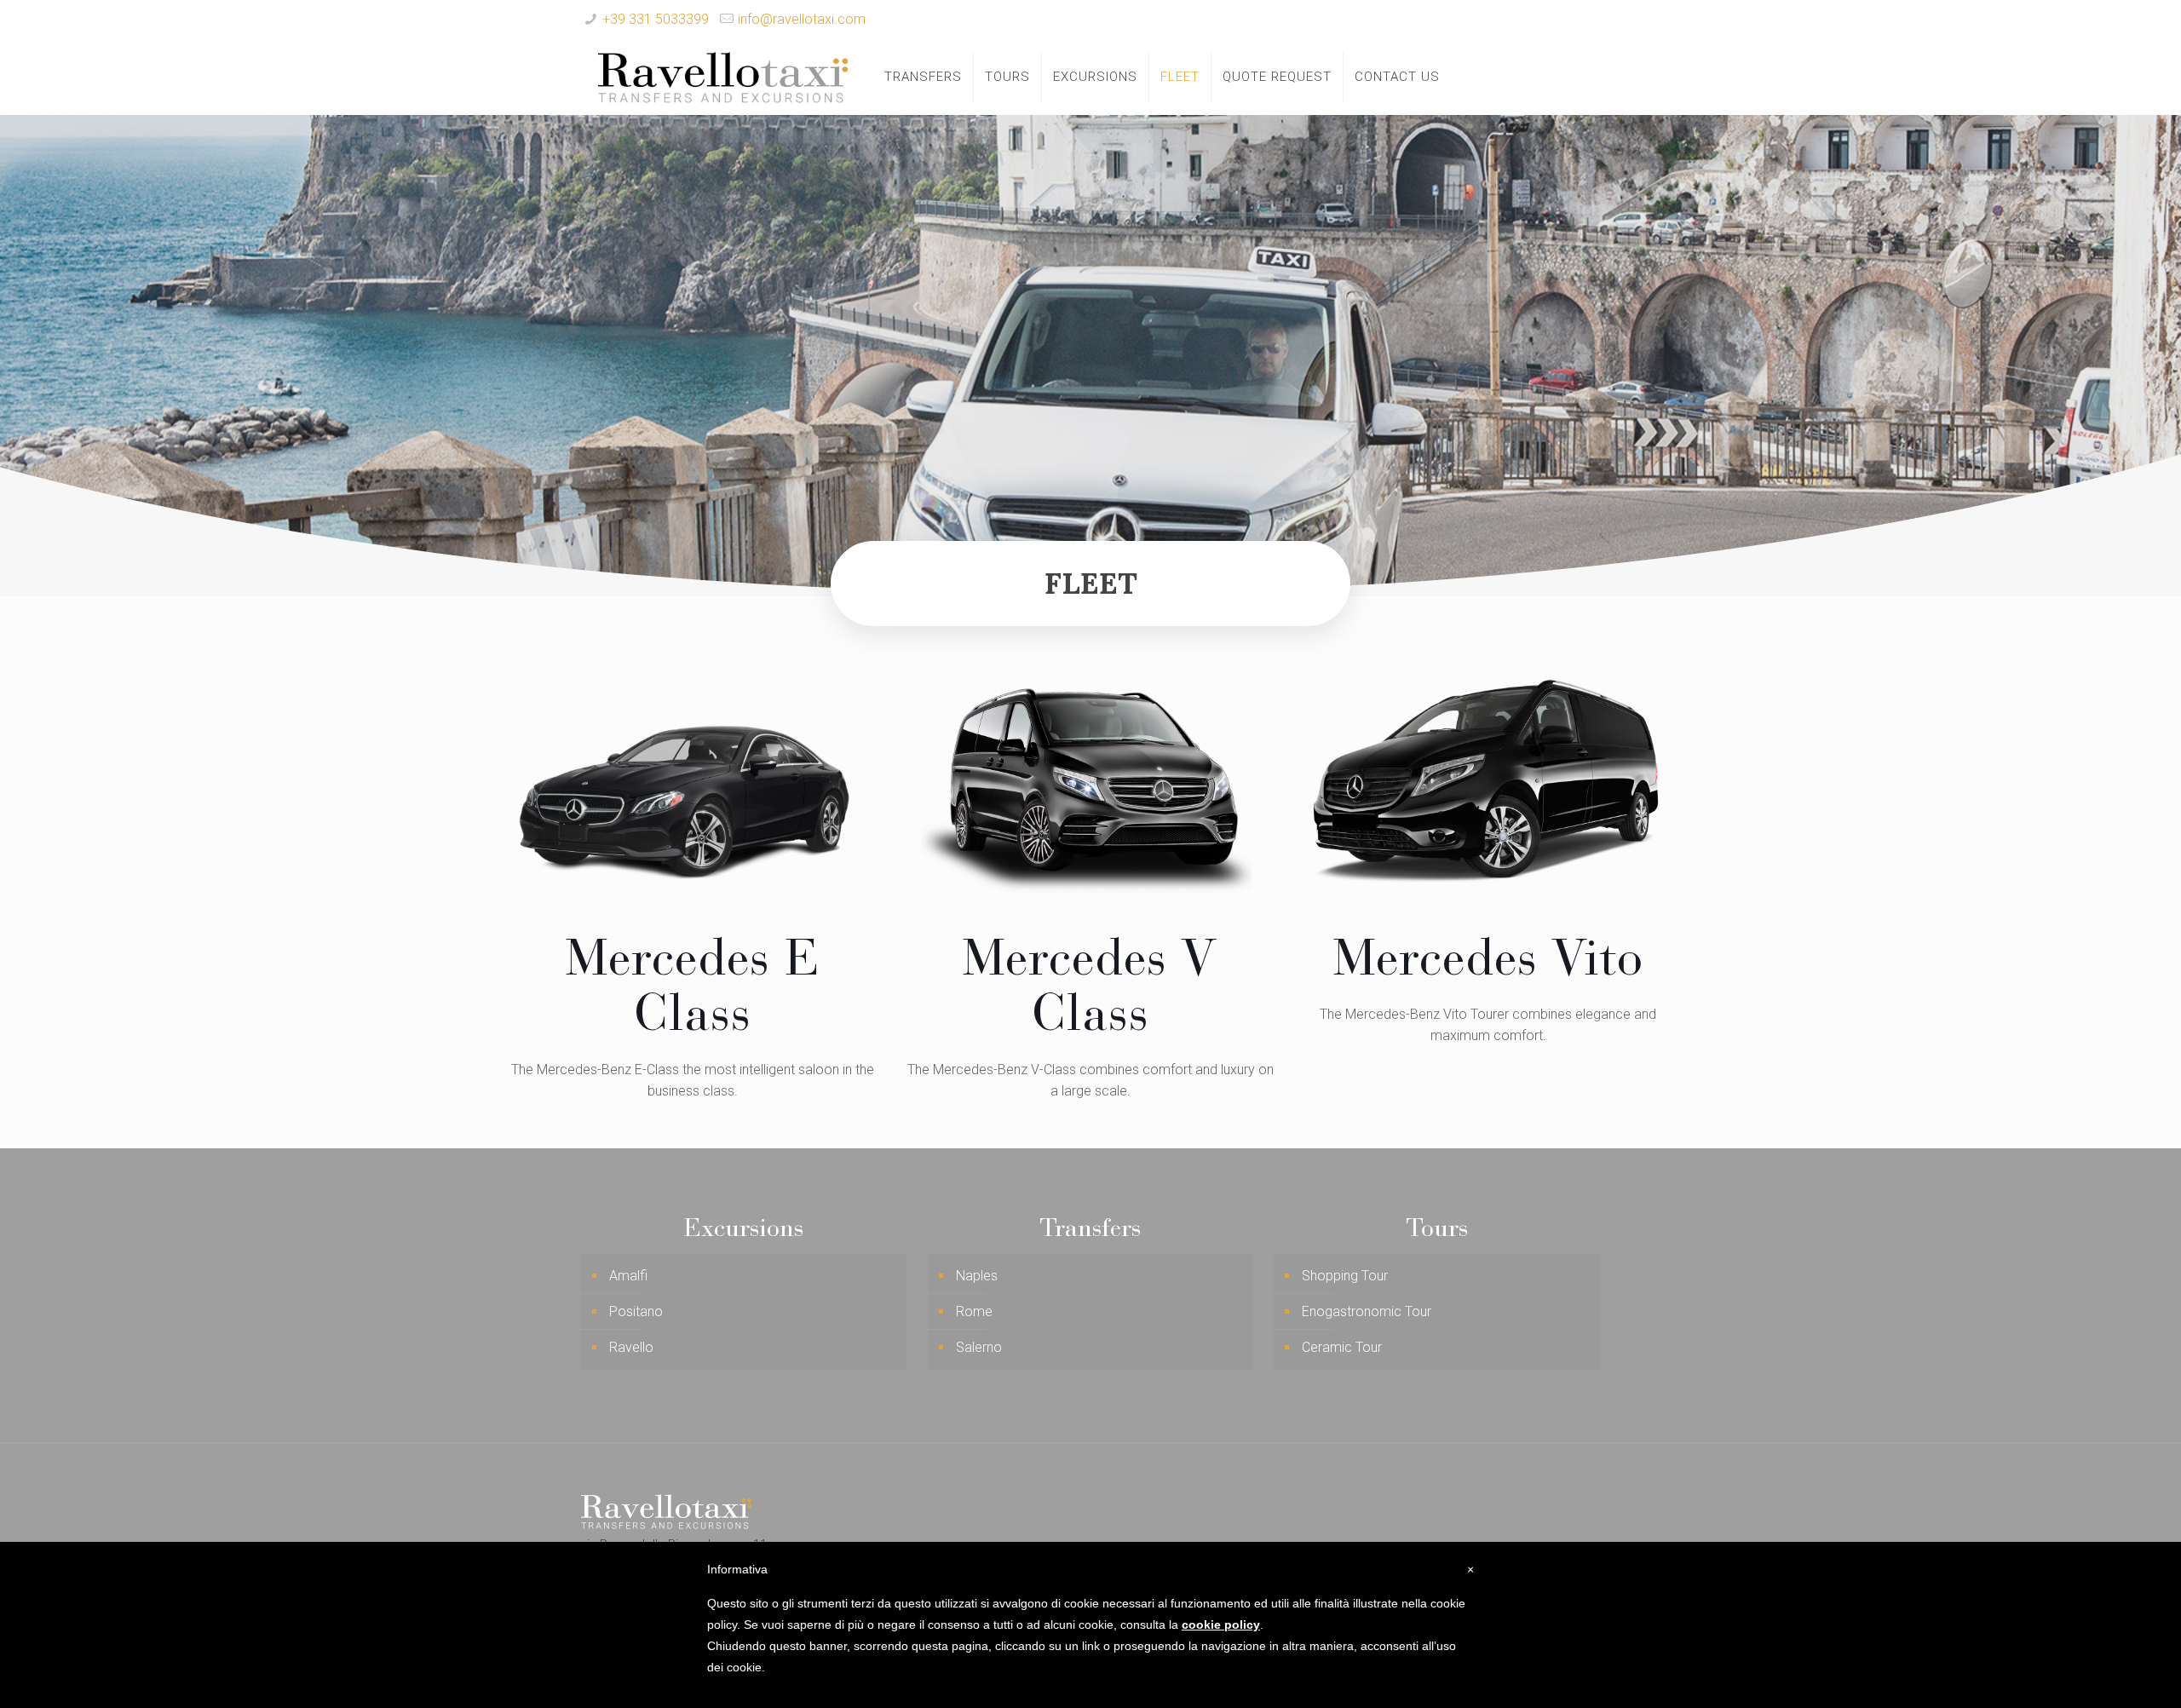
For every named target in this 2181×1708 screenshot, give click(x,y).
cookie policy (1221, 1625)
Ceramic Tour (1342, 1347)
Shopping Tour (1345, 1276)
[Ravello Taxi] (723, 77)
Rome (974, 1311)
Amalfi (628, 1276)
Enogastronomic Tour (1367, 1311)
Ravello (631, 1347)
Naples (977, 1276)
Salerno (979, 1347)
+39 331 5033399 (656, 19)
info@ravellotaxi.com (802, 19)
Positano (636, 1311)
